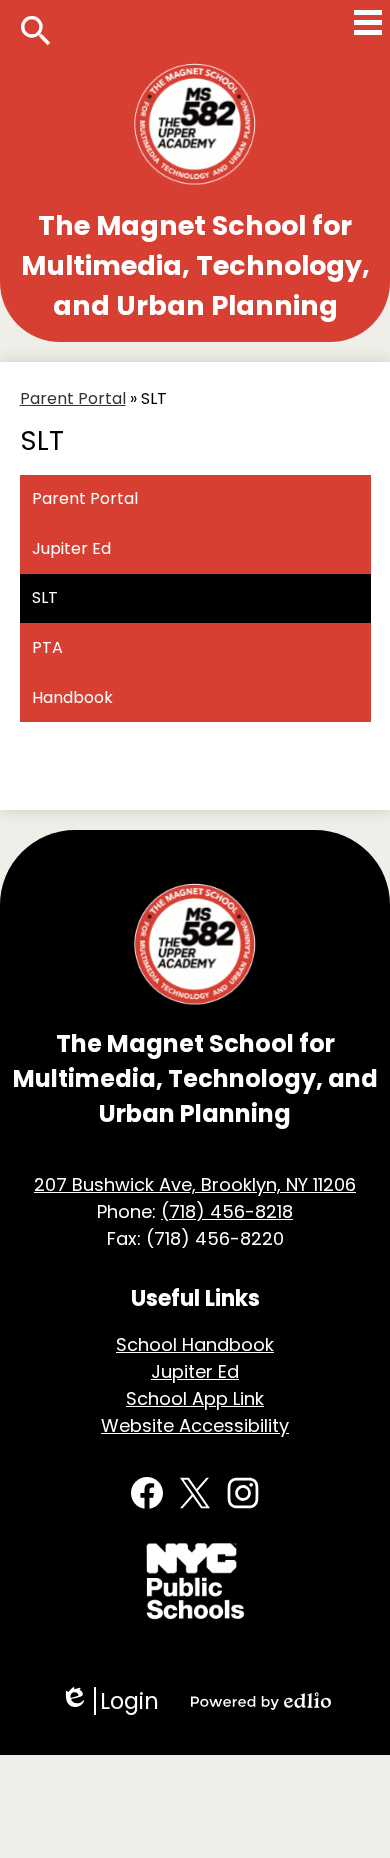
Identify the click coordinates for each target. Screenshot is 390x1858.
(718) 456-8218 (227, 1211)
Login (109, 1701)
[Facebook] (147, 1493)
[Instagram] (243, 1493)
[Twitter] (195, 1493)
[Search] (36, 31)
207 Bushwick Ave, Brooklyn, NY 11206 (195, 1184)
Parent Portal (73, 398)
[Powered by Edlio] (261, 1701)
